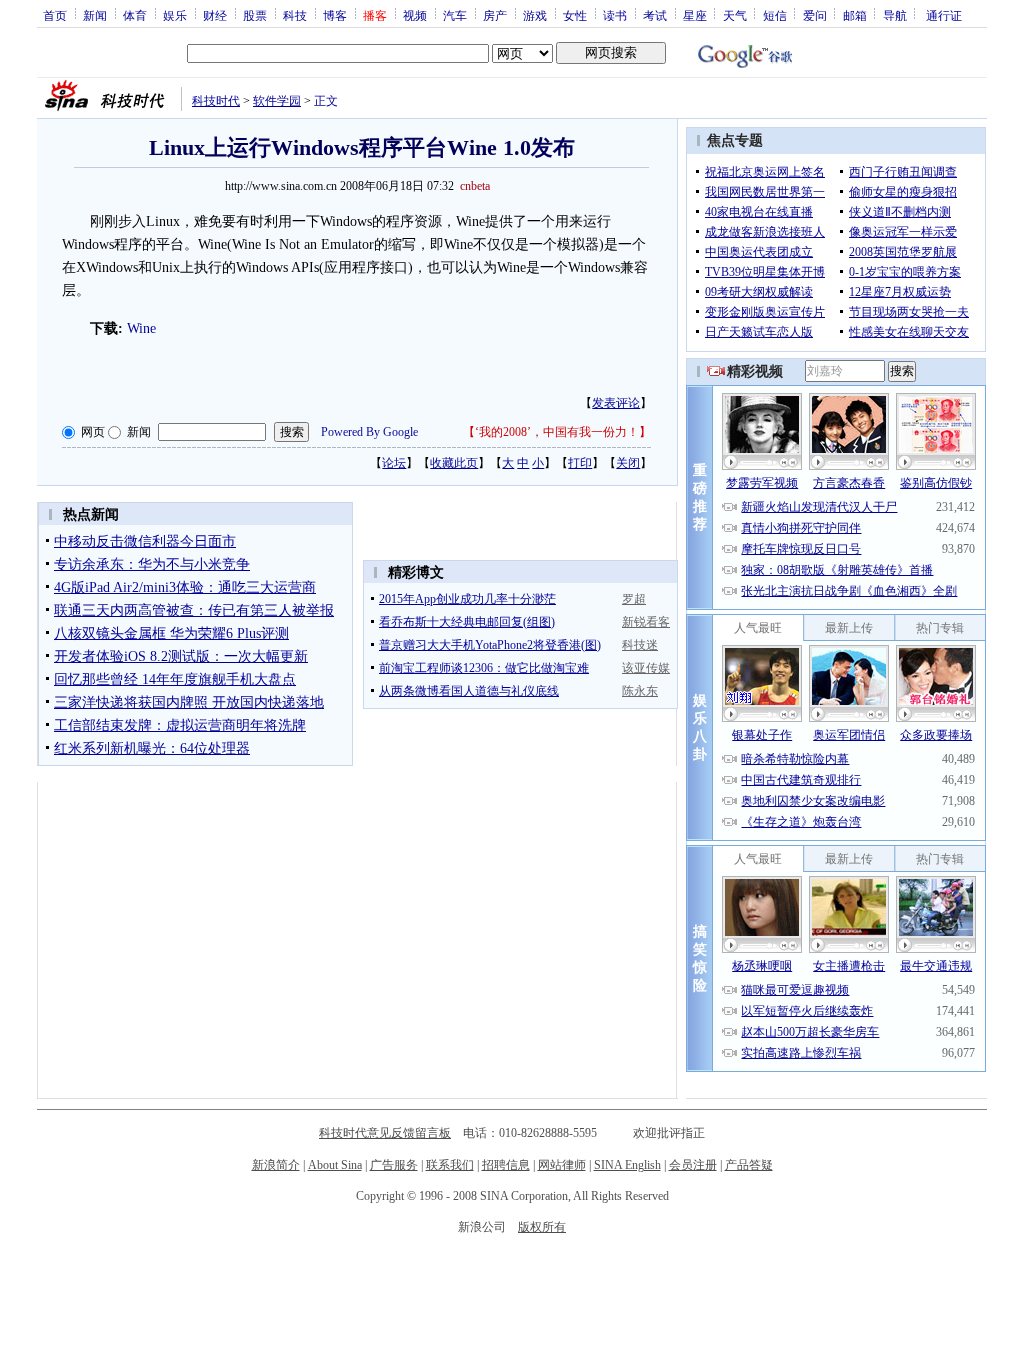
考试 (655, 15)
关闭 (628, 463)
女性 (575, 15)
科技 (295, 15)
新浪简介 (276, 1165)
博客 (335, 15)
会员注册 (693, 1165)
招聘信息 (506, 1165)
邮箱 (855, 15)
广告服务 (394, 1165)
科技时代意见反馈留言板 (385, 1133)
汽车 (455, 15)
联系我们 (450, 1165)
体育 (135, 15)
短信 (775, 15)
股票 (255, 15)
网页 (93, 432)
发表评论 (616, 403)
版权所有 (542, 1227)
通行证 (944, 15)
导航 (895, 15)
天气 (735, 15)
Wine (141, 328)
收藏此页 (454, 463)
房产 (495, 15)
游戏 (535, 15)
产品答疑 (749, 1165)
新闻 (95, 15)
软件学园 (277, 101)
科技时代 (216, 101)
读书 (615, 15)
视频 (415, 15)
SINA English (627, 1165)
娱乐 (175, 15)
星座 (695, 15)
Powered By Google (369, 432)
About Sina (335, 1165)
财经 (215, 15)
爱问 (815, 15)
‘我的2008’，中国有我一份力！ (557, 432)
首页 (55, 15)
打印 (580, 463)
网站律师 (562, 1165)
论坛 (394, 463)
